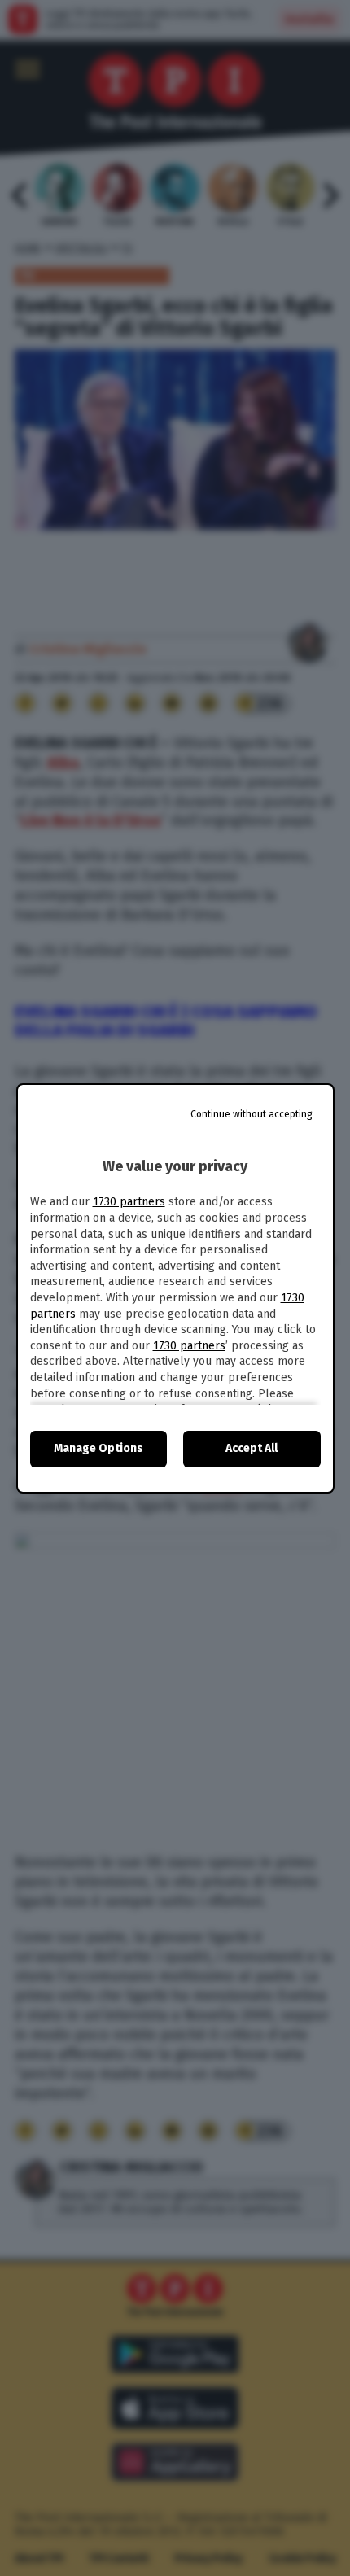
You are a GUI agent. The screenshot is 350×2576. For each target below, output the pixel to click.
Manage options (98, 1448)
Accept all (252, 1448)
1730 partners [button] (129, 1202)
